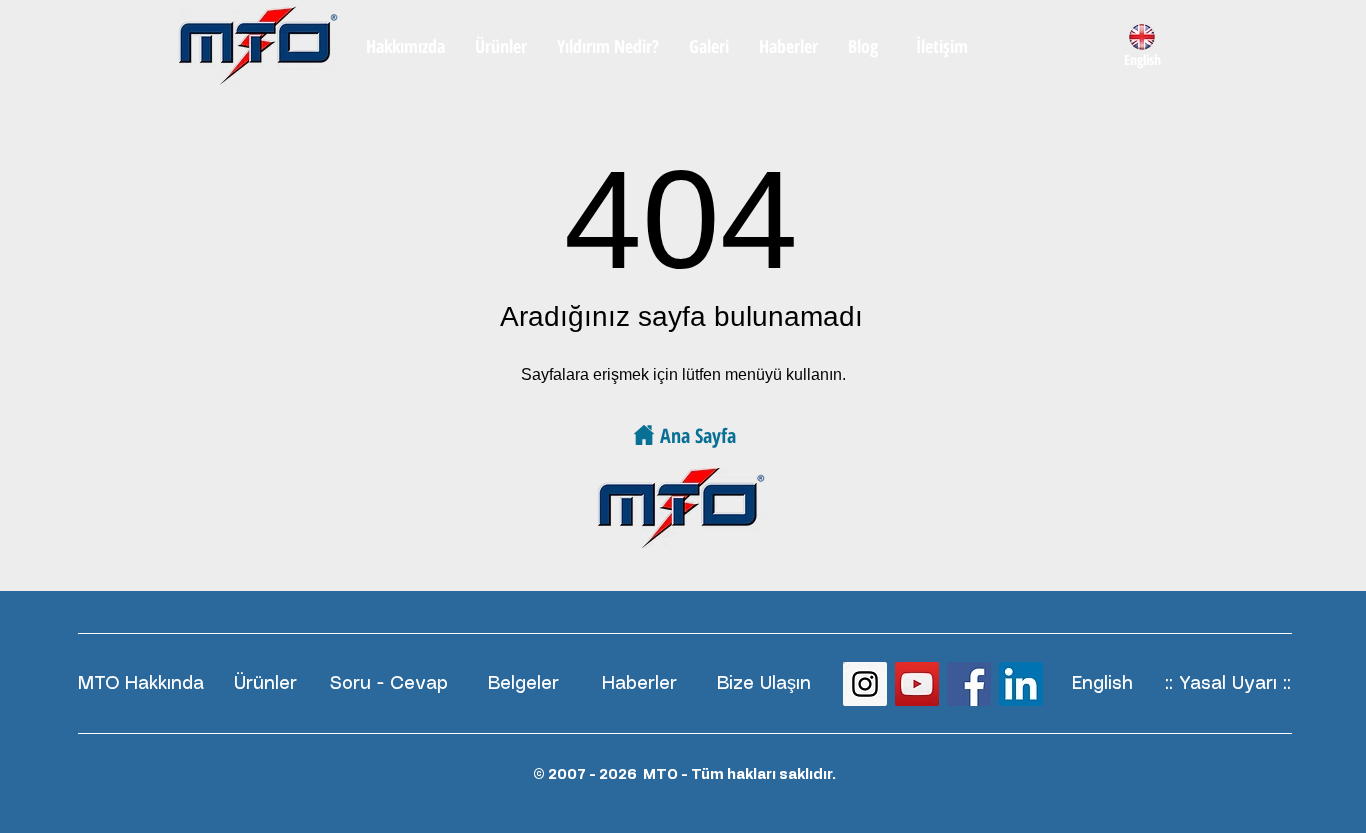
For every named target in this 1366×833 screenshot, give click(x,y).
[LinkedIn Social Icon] (1021, 684)
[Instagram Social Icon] (865, 684)
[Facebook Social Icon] (969, 684)
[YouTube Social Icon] (917, 684)
